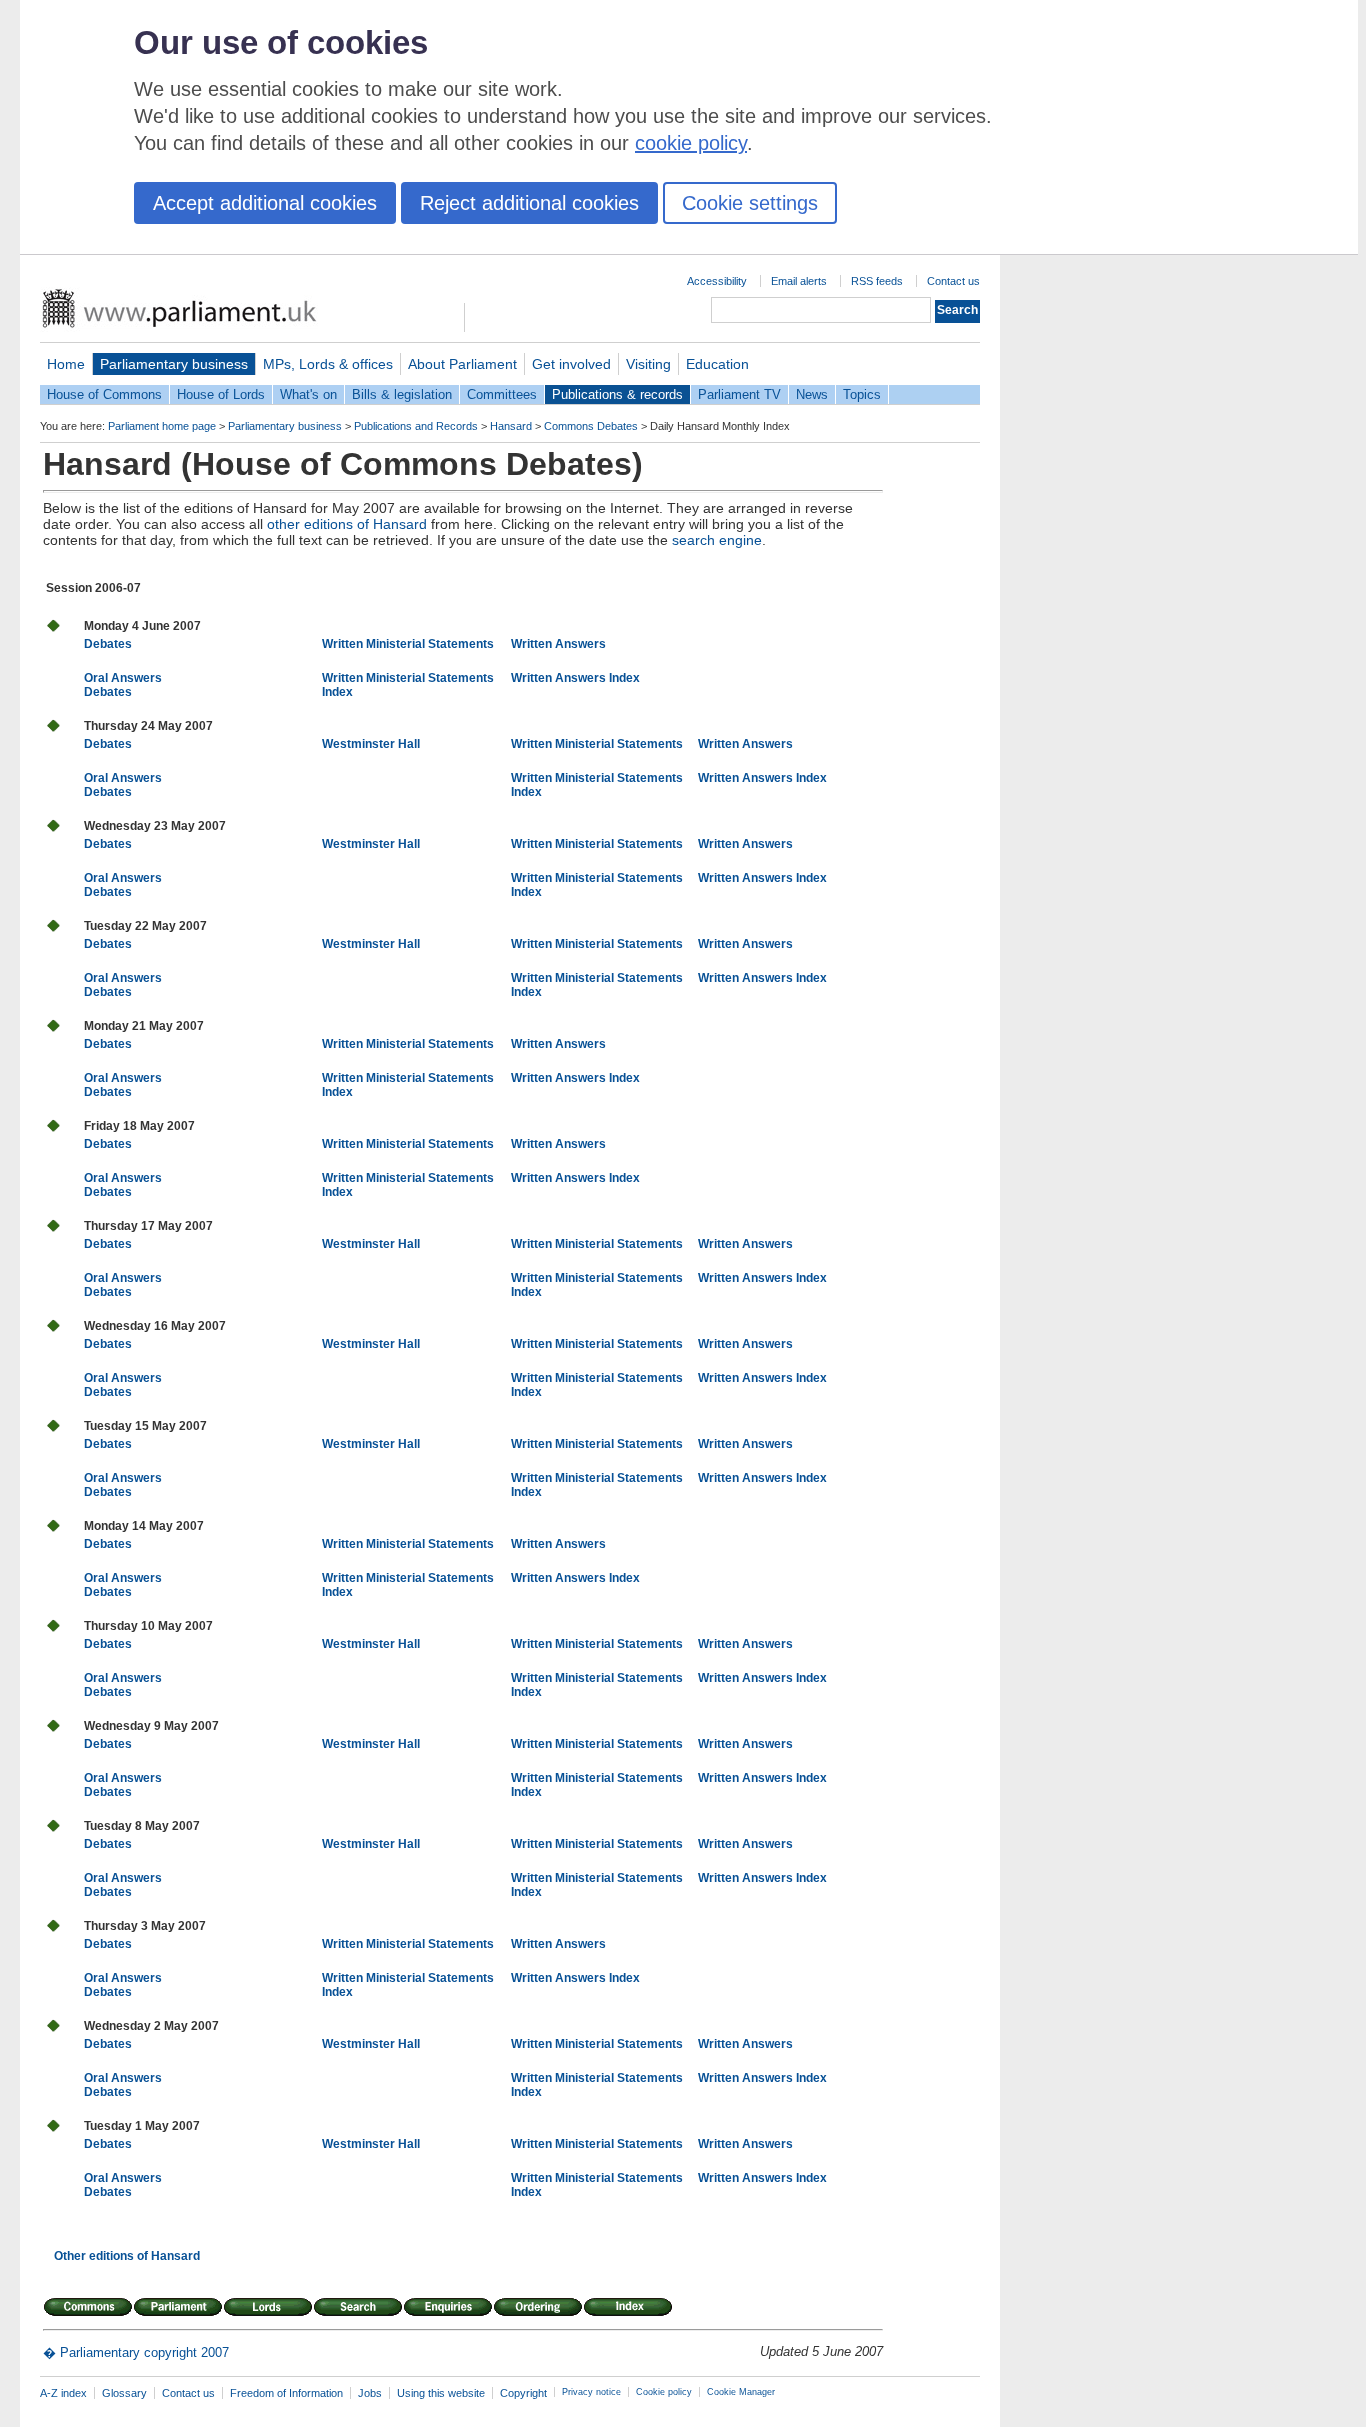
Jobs (370, 2393)
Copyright (523, 2393)
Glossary (124, 2393)
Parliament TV (739, 394)
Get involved (571, 364)
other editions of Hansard (347, 524)
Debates (108, 644)
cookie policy (691, 143)
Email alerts (799, 281)
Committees (502, 394)
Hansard (511, 426)
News (812, 394)
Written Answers (558, 644)
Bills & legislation (402, 394)
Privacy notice (591, 2392)
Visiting (648, 364)
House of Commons (104, 394)
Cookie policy (664, 2392)
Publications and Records (416, 426)
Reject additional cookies (529, 203)
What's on (308, 394)
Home (66, 364)
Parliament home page (162, 426)
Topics (862, 394)
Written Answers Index (575, 678)
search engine (717, 540)
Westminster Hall (371, 744)
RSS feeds (877, 281)
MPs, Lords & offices (328, 364)
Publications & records (617, 394)
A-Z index (63, 2393)
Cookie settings (750, 203)
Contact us (953, 281)
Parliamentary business (174, 364)
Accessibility (717, 281)
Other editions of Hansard (127, 2256)
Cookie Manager (741, 2392)
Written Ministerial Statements (408, 644)
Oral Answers (123, 678)
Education (717, 364)
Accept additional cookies (265, 203)
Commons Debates (591, 426)
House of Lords (221, 394)
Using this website (441, 2393)
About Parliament (462, 364)
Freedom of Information (286, 2393)
